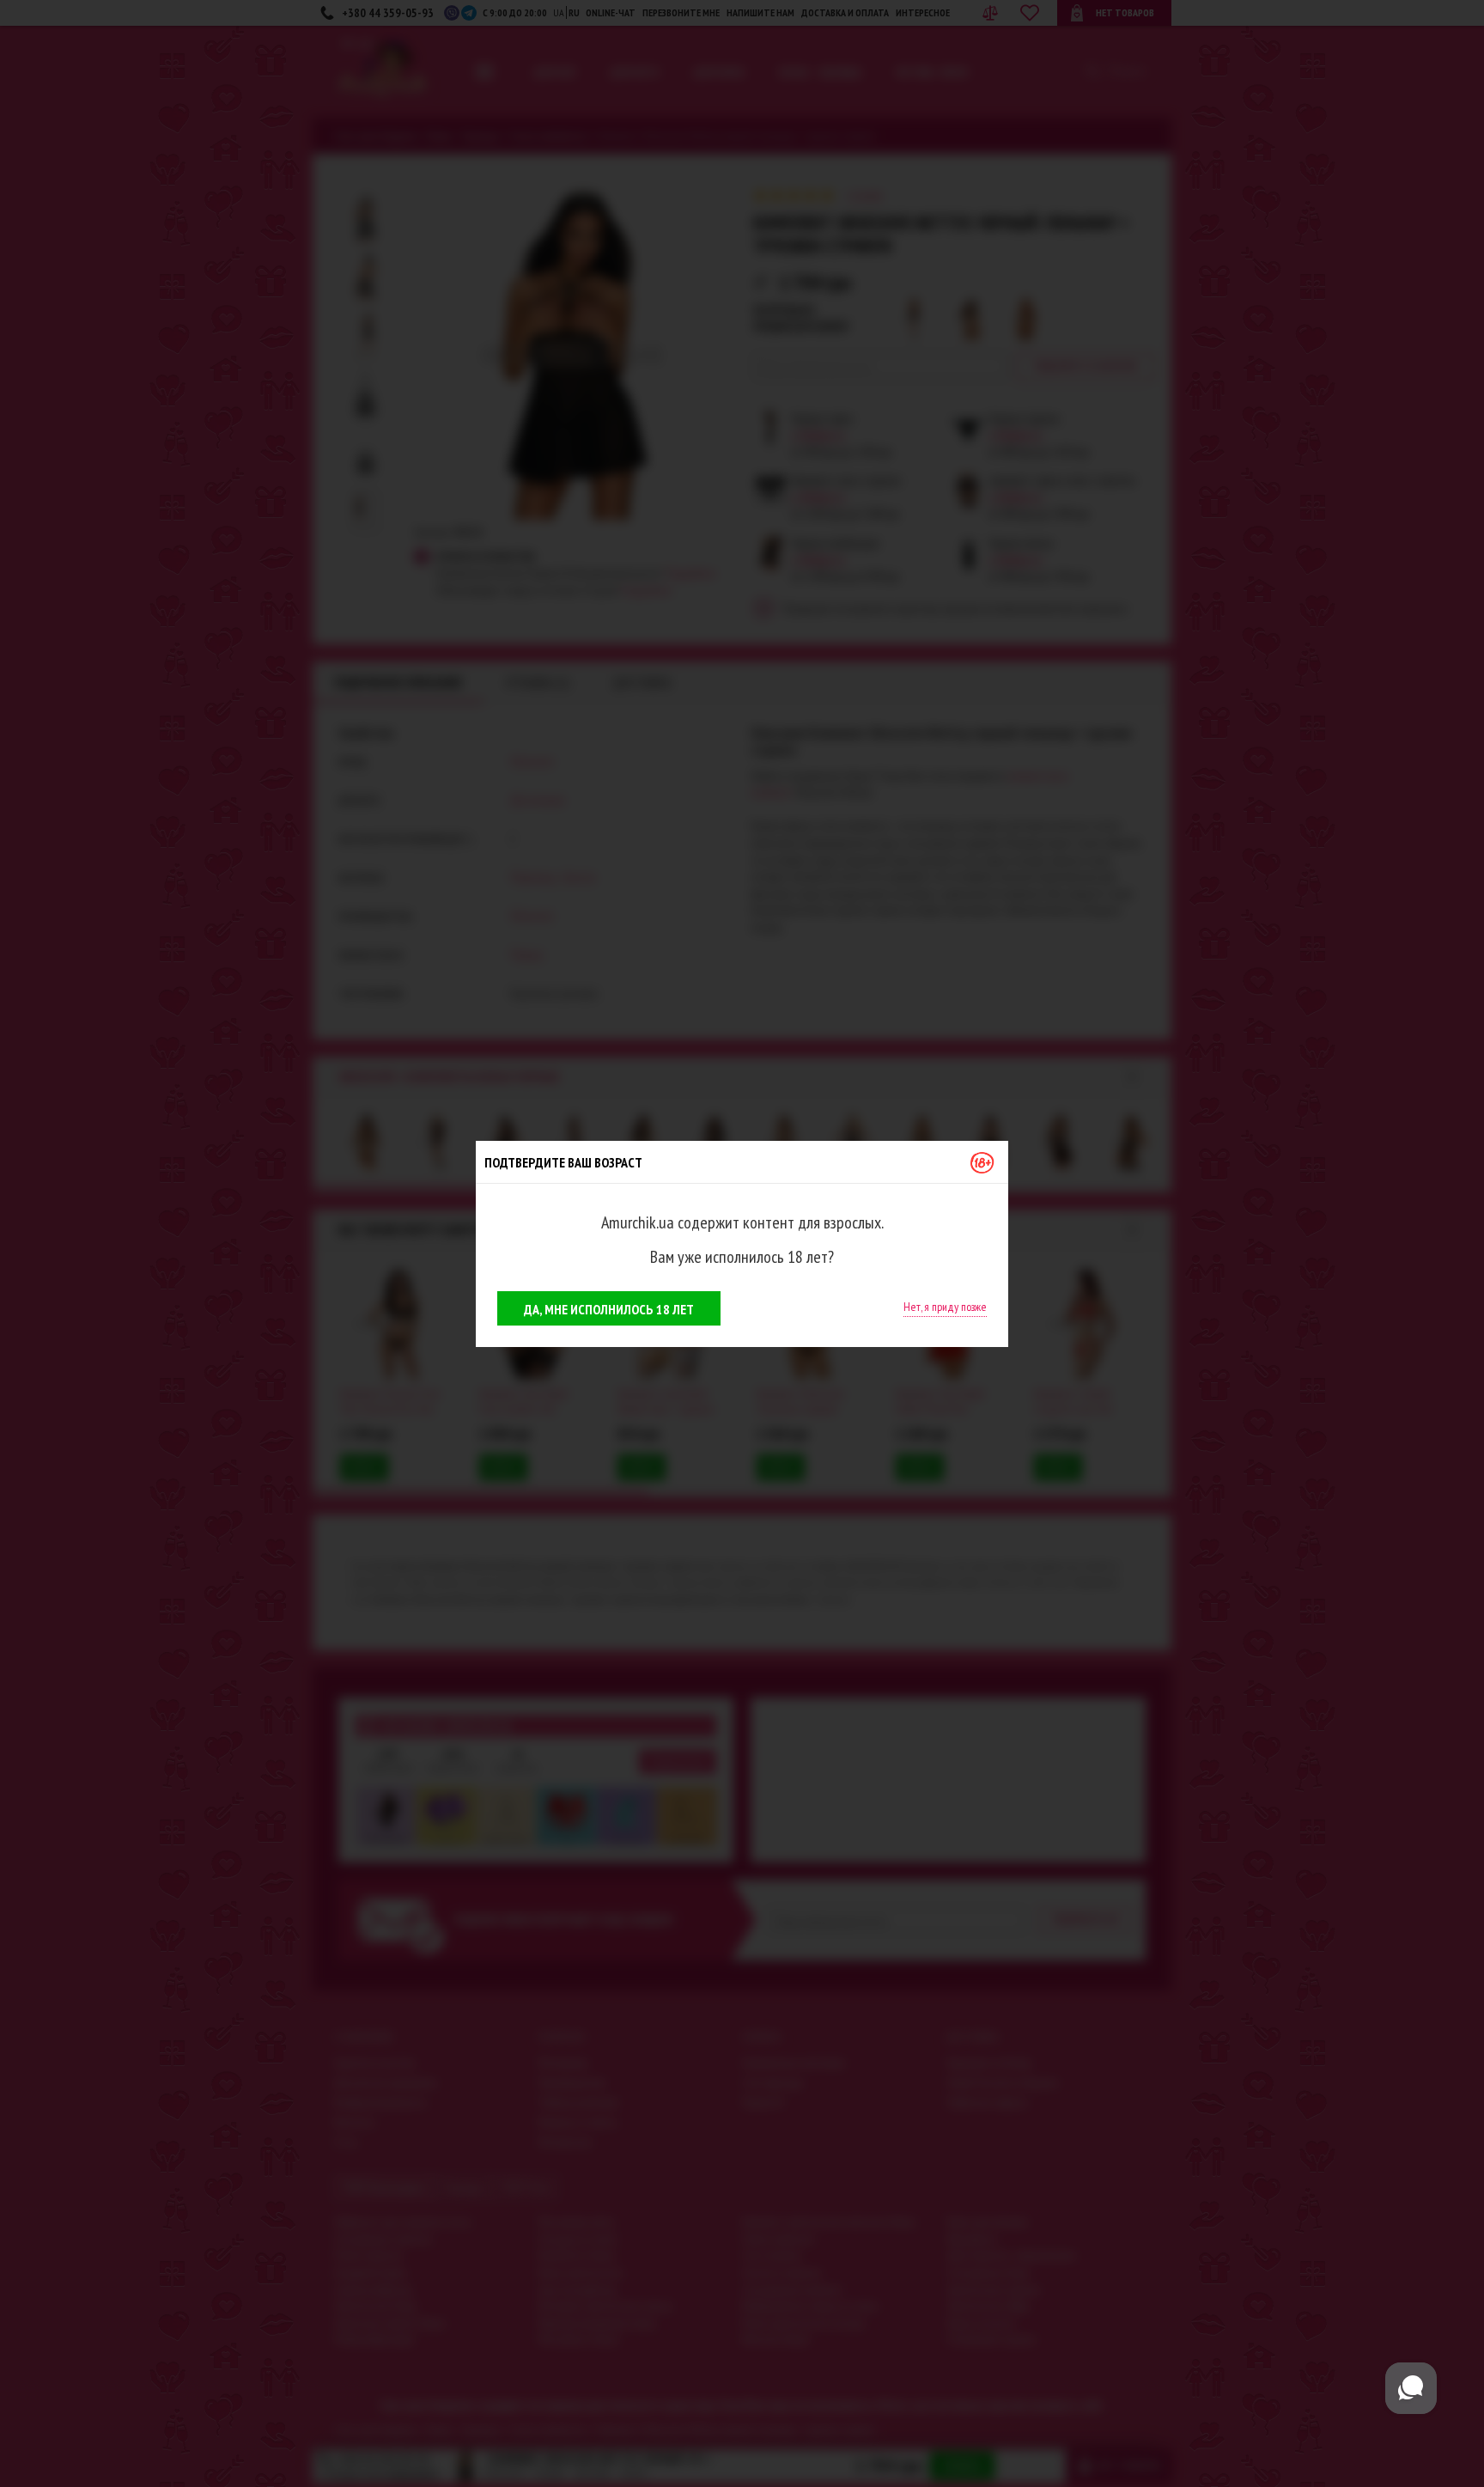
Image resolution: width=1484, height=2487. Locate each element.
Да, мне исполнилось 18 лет (609, 1309)
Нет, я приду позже (945, 1307)
